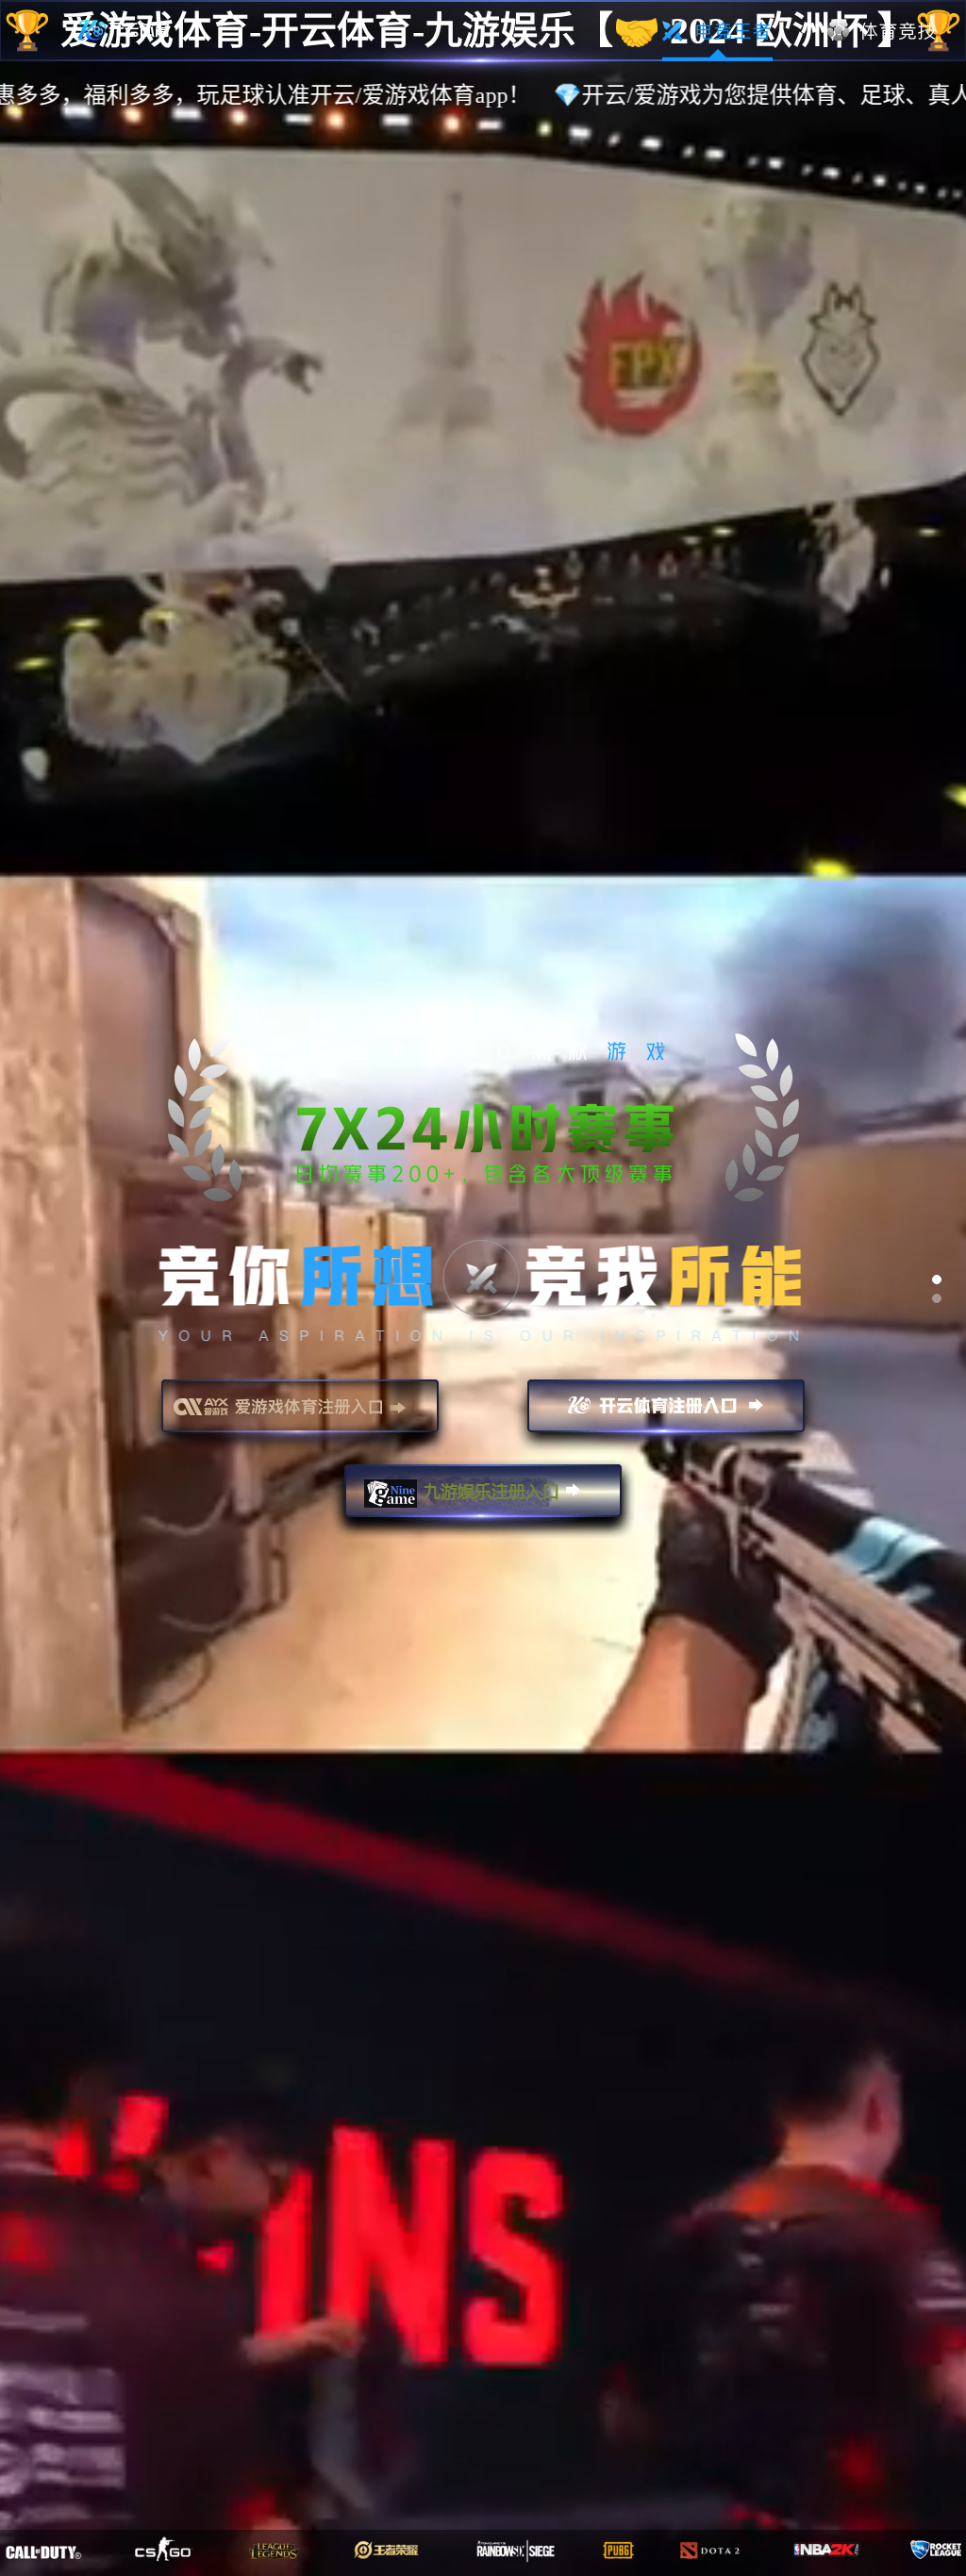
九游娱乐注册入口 (483, 1499)
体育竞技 (883, 31)
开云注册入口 (666, 1414)
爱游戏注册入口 (300, 1414)
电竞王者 (717, 31)
